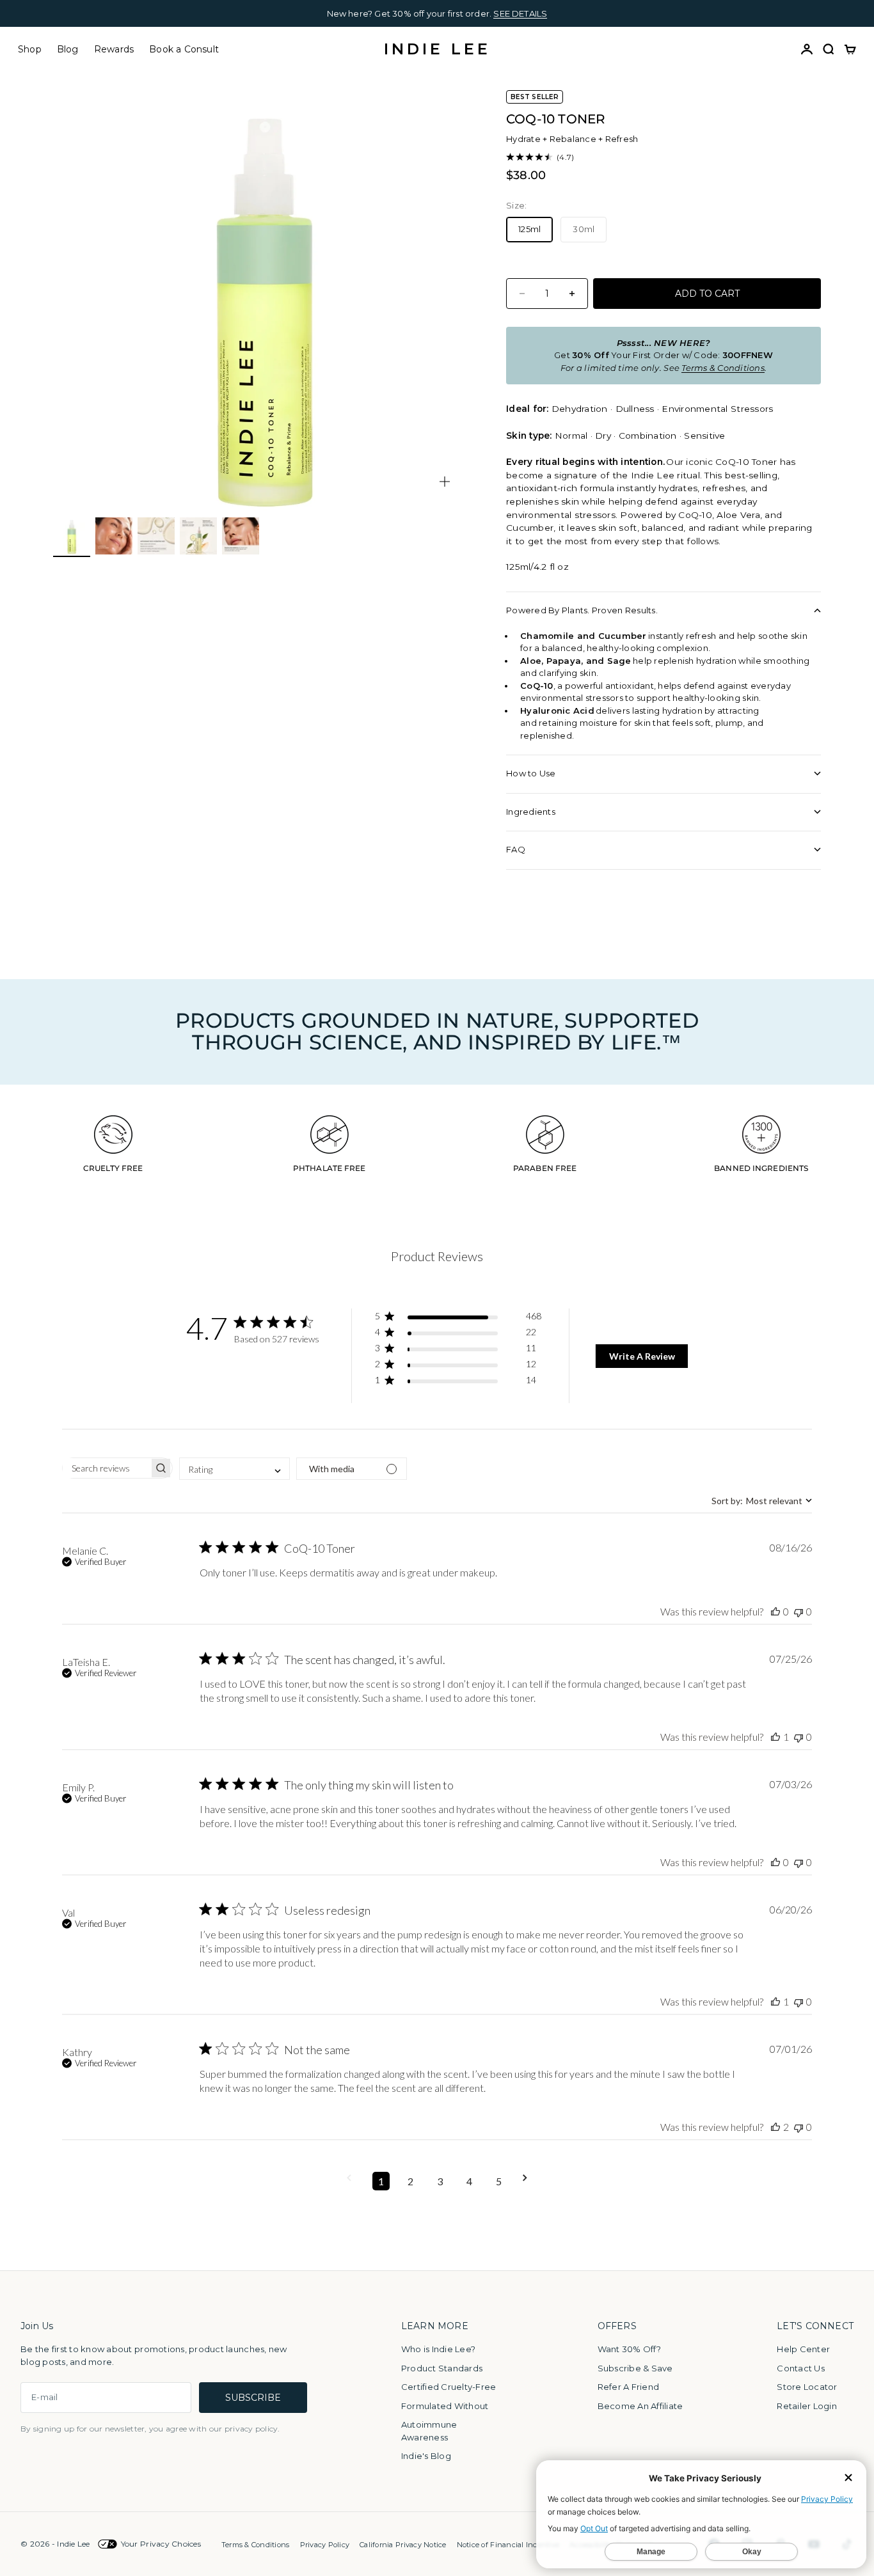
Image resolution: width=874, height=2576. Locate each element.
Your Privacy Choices (161, 2544)
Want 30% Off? (629, 2349)
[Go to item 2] (114, 536)
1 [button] (381, 2181)
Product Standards (442, 2368)
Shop (30, 49)
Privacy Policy (325, 2545)
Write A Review (642, 1356)
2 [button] (410, 2181)
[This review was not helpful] (799, 1611)
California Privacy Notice (403, 2545)
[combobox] (234, 1469)
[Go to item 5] (241, 536)
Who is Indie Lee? (438, 2349)
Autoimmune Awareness (429, 2431)
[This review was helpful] (775, 1611)
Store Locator (807, 2387)
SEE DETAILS (520, 13)
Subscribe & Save (635, 2368)
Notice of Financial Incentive (508, 2545)
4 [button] (469, 2181)
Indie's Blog (426, 2456)
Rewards (114, 49)
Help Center (803, 2349)
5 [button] (499, 2181)
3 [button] (440, 2181)
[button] (458, 1318)
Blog (68, 49)
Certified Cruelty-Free (449, 2387)
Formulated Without (445, 2406)
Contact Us (801, 2368)
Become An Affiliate (640, 2406)
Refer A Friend (629, 2387)
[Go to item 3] (156, 536)
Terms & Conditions (256, 2545)
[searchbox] (106, 1468)
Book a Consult (184, 49)
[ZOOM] (445, 482)
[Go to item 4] (198, 536)
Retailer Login (807, 2406)
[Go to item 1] (72, 536)
